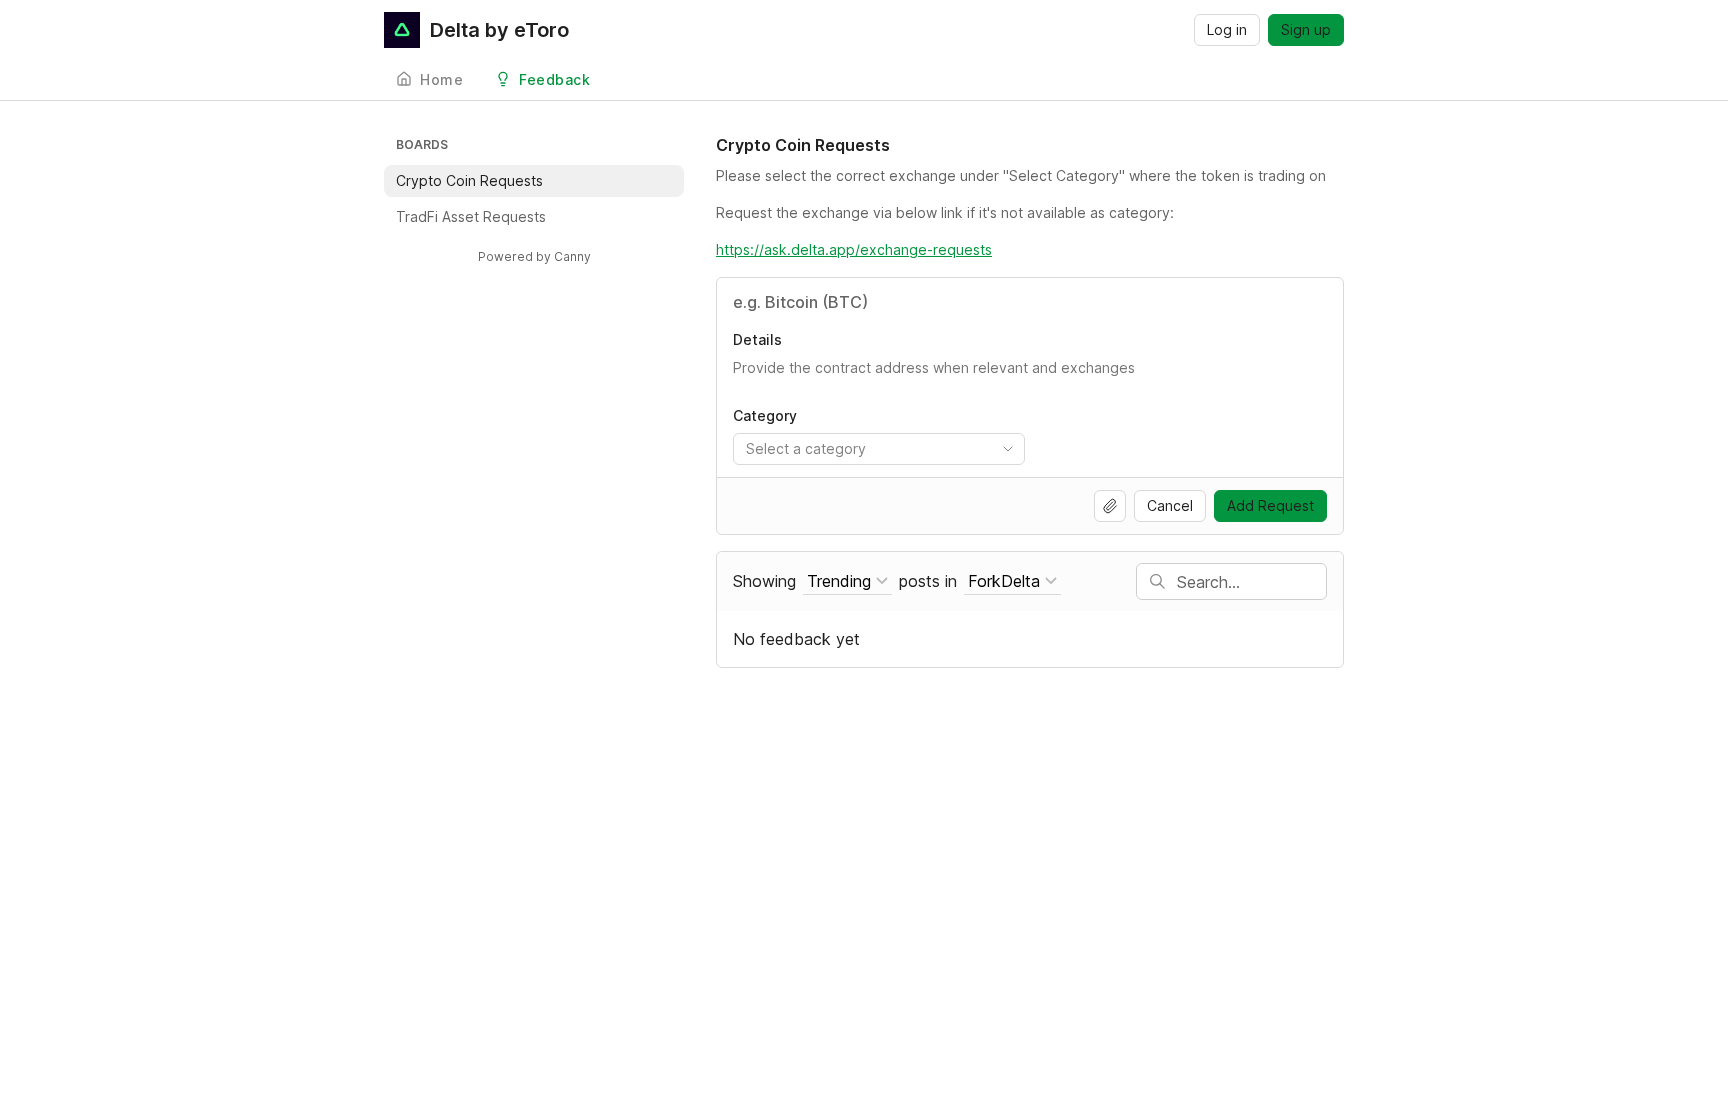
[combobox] (879, 449)
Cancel (1170, 505)
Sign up (1306, 29)
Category (765, 415)
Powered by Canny (534, 256)
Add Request (1270, 505)
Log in (1227, 29)
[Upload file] (1110, 506)
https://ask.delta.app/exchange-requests (854, 249)
